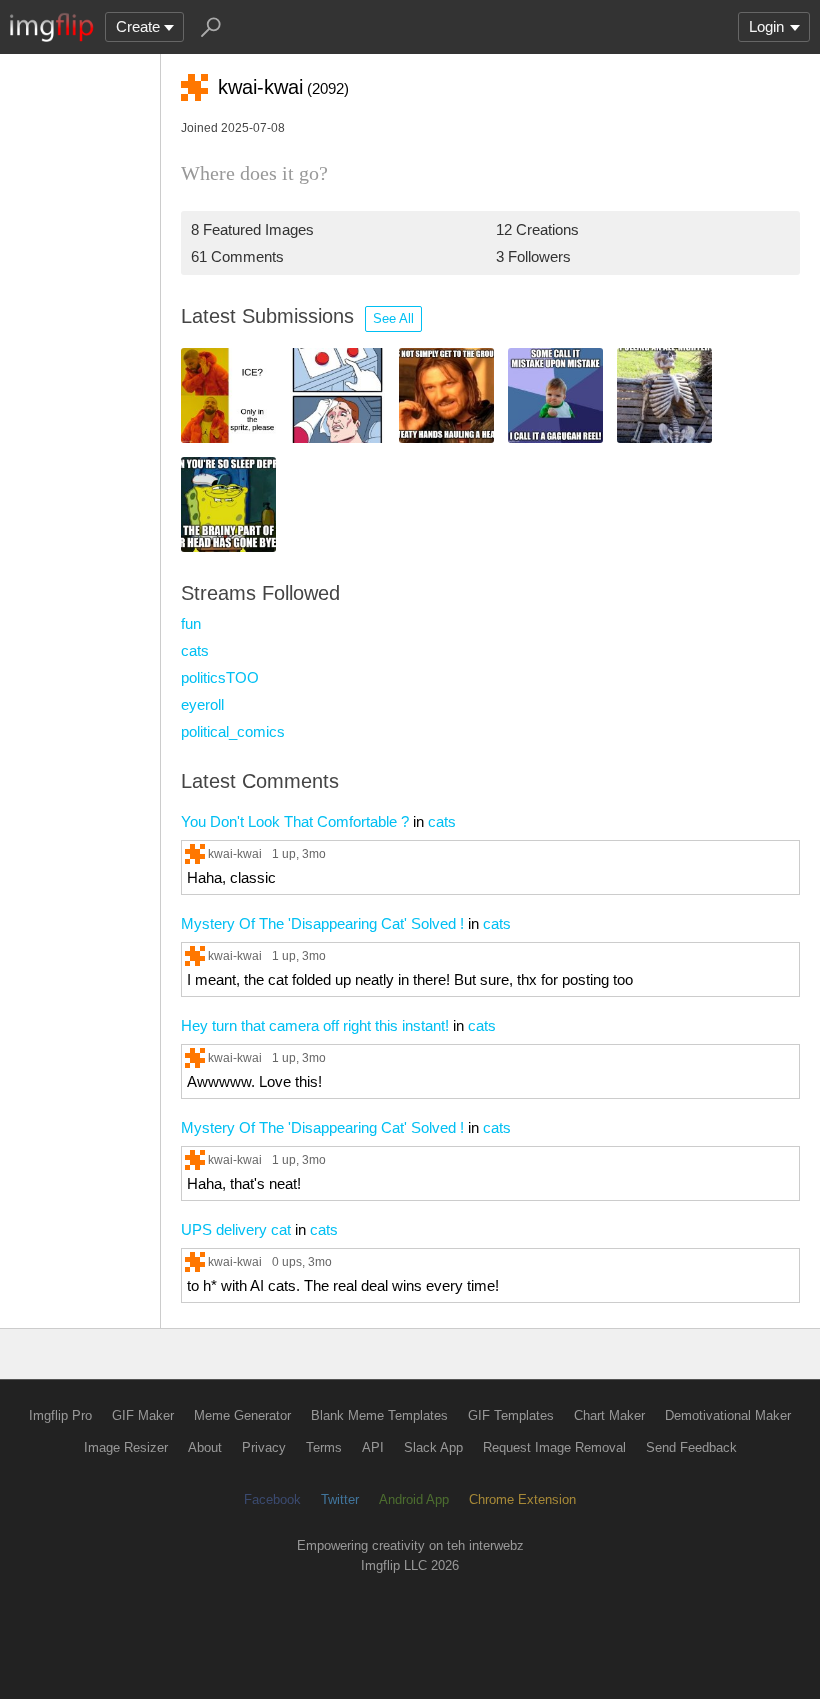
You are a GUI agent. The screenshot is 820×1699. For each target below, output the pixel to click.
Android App (414, 1499)
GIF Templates (511, 1415)
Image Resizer (126, 1447)
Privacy (264, 1447)
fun (191, 623)
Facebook (272, 1499)
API (373, 1447)
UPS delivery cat (236, 1229)
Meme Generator (242, 1415)
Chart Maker (609, 1415)
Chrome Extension (522, 1499)
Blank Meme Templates (379, 1415)
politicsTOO (220, 677)
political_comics (233, 731)
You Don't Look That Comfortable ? (295, 821)
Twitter (340, 1499)
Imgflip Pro (60, 1415)
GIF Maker (143, 1415)
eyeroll (202, 704)
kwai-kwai (235, 853)
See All (393, 318)
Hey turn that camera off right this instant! (315, 1025)
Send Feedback (691, 1447)
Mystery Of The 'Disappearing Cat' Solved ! (322, 923)
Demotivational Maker (728, 1415)
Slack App (433, 1447)
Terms (324, 1447)
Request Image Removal (554, 1447)
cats (195, 650)
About (205, 1447)
